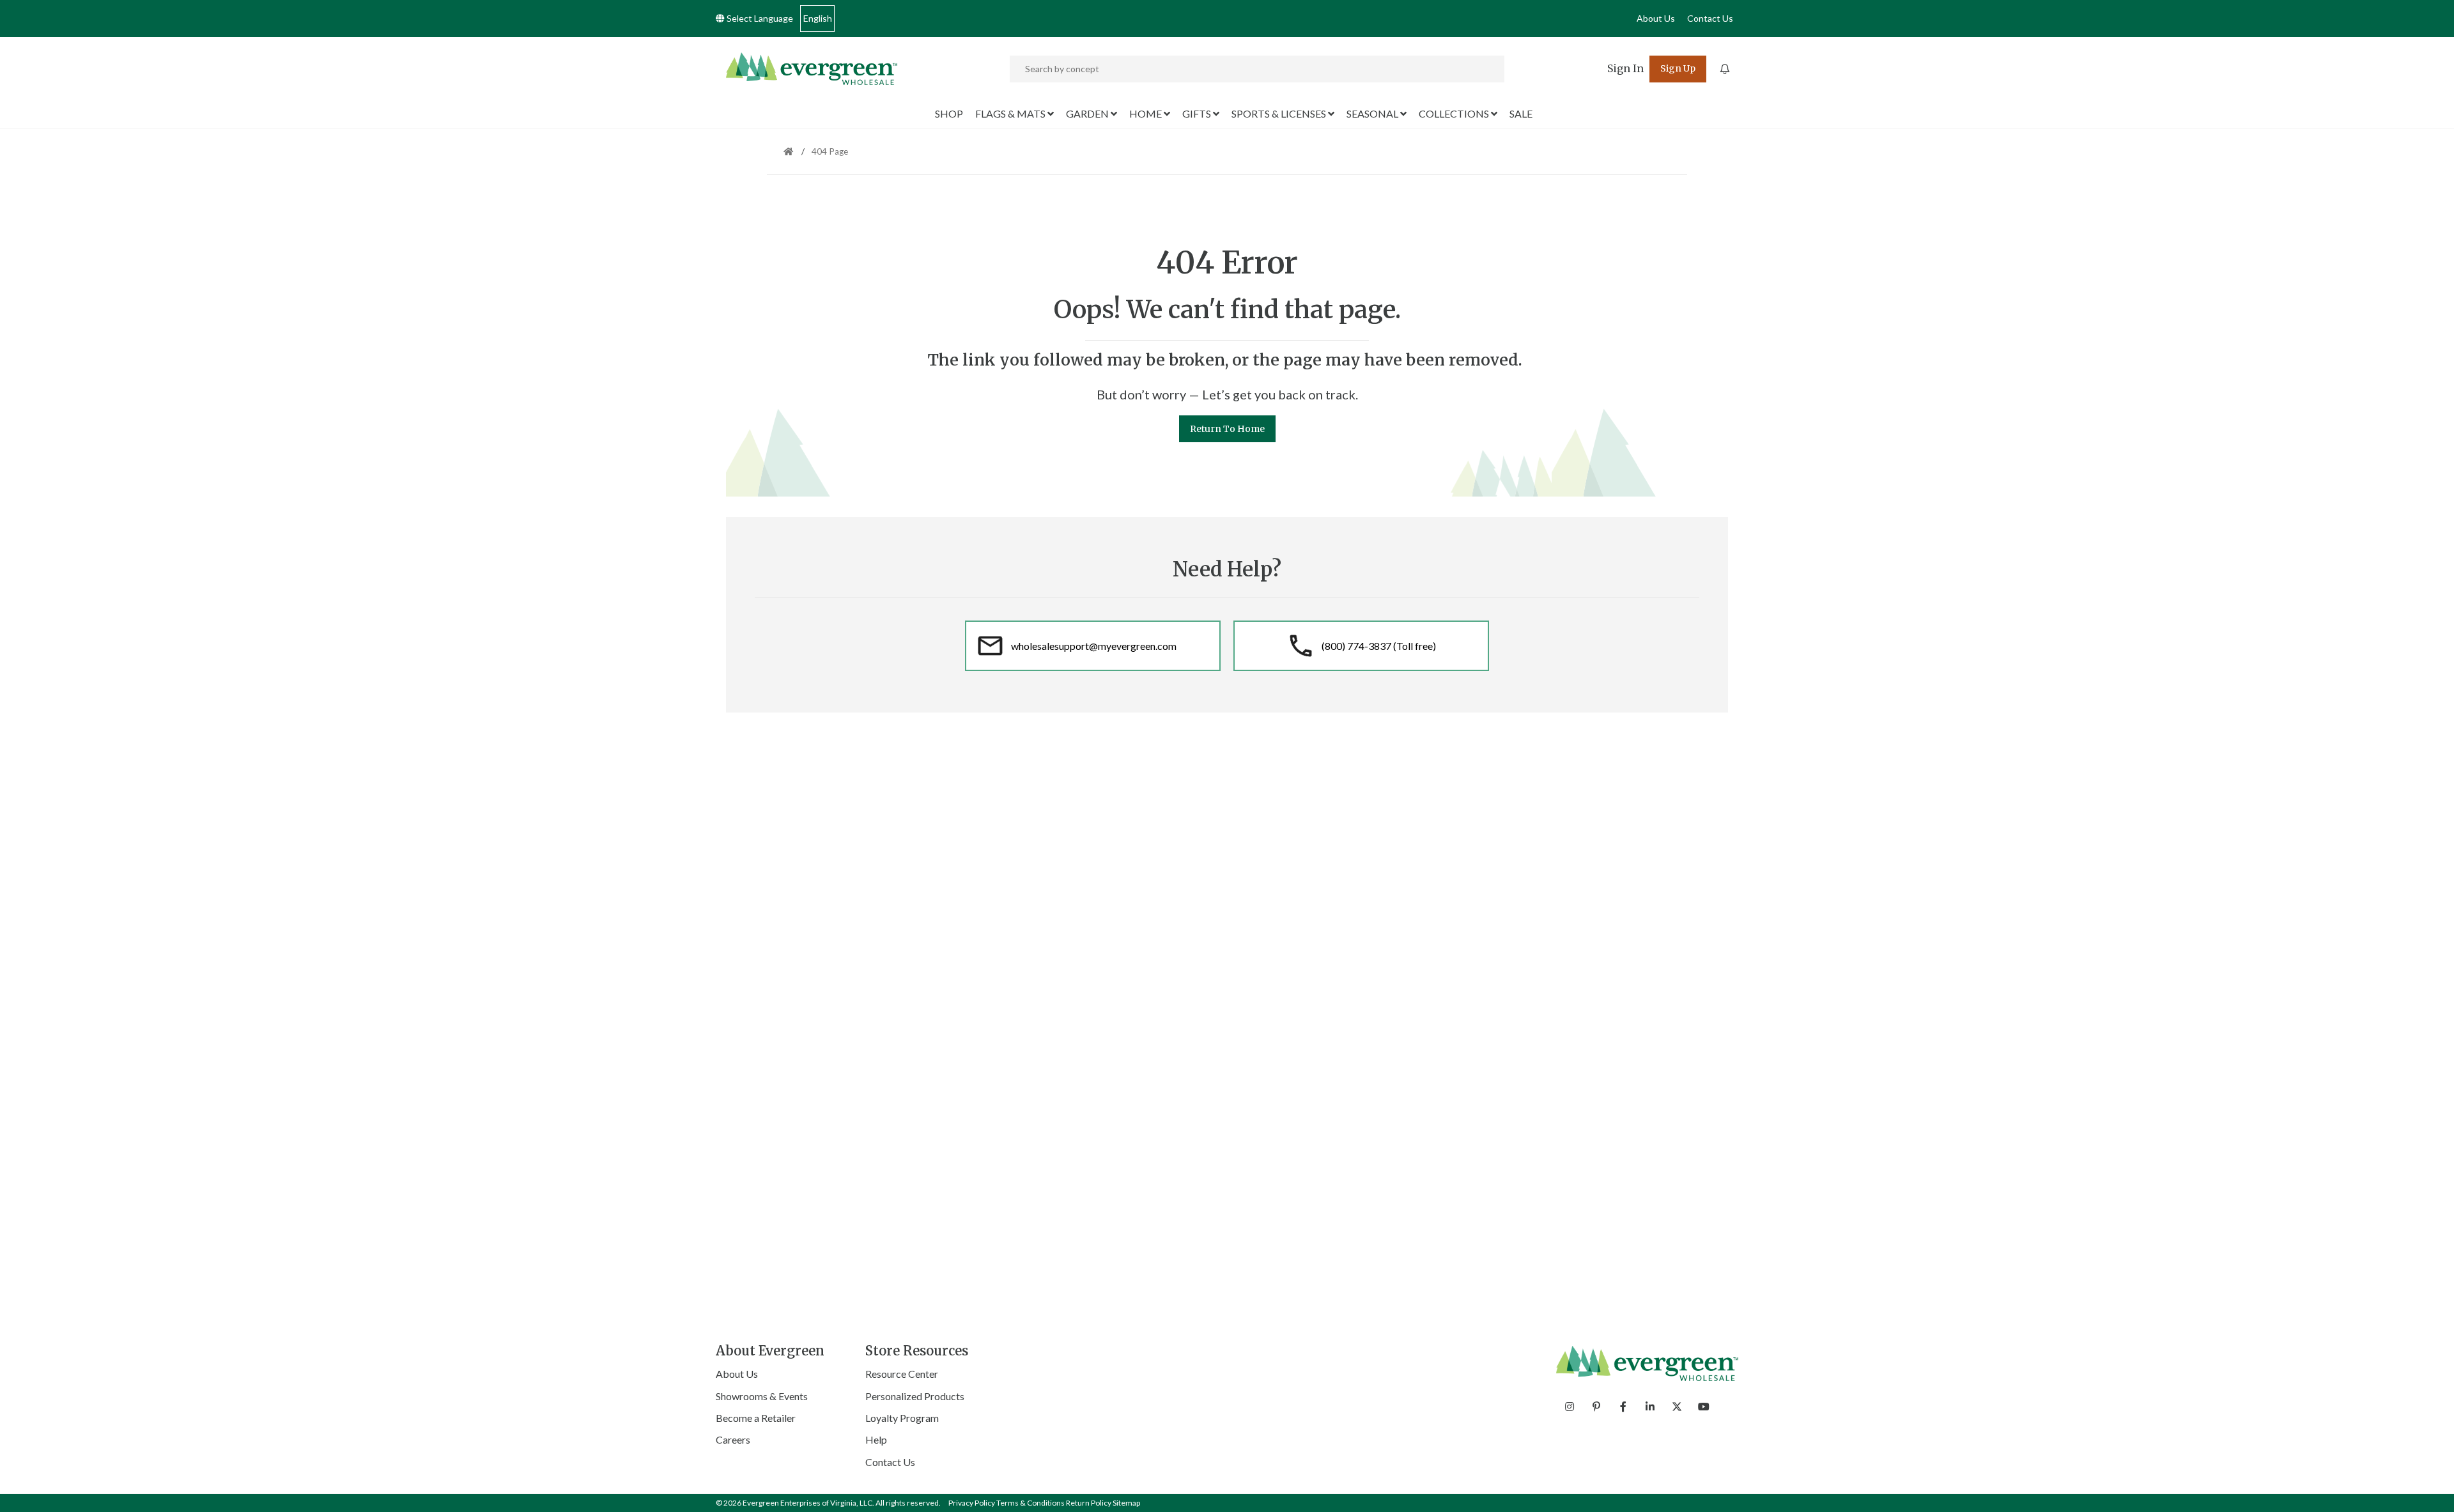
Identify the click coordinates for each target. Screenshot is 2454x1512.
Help (876, 1439)
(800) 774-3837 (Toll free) (1379, 646)
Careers (733, 1439)
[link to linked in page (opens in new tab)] (1650, 1407)
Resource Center (902, 1374)
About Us (1656, 18)
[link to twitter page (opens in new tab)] (1677, 1407)
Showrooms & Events (762, 1396)
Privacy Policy (972, 1503)
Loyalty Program (902, 1418)
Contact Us (1710, 18)
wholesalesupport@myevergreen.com (1094, 646)
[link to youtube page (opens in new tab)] (1704, 1407)
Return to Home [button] (1227, 429)
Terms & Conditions (1030, 1503)
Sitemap (1126, 1503)
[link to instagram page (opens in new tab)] (1570, 1407)
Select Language (759, 18)
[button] (1625, 69)
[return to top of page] (2430, 1488)
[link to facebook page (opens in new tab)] (1623, 1407)
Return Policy (1089, 1503)
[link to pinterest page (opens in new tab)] (1596, 1407)
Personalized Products (915, 1396)
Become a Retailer (756, 1418)
